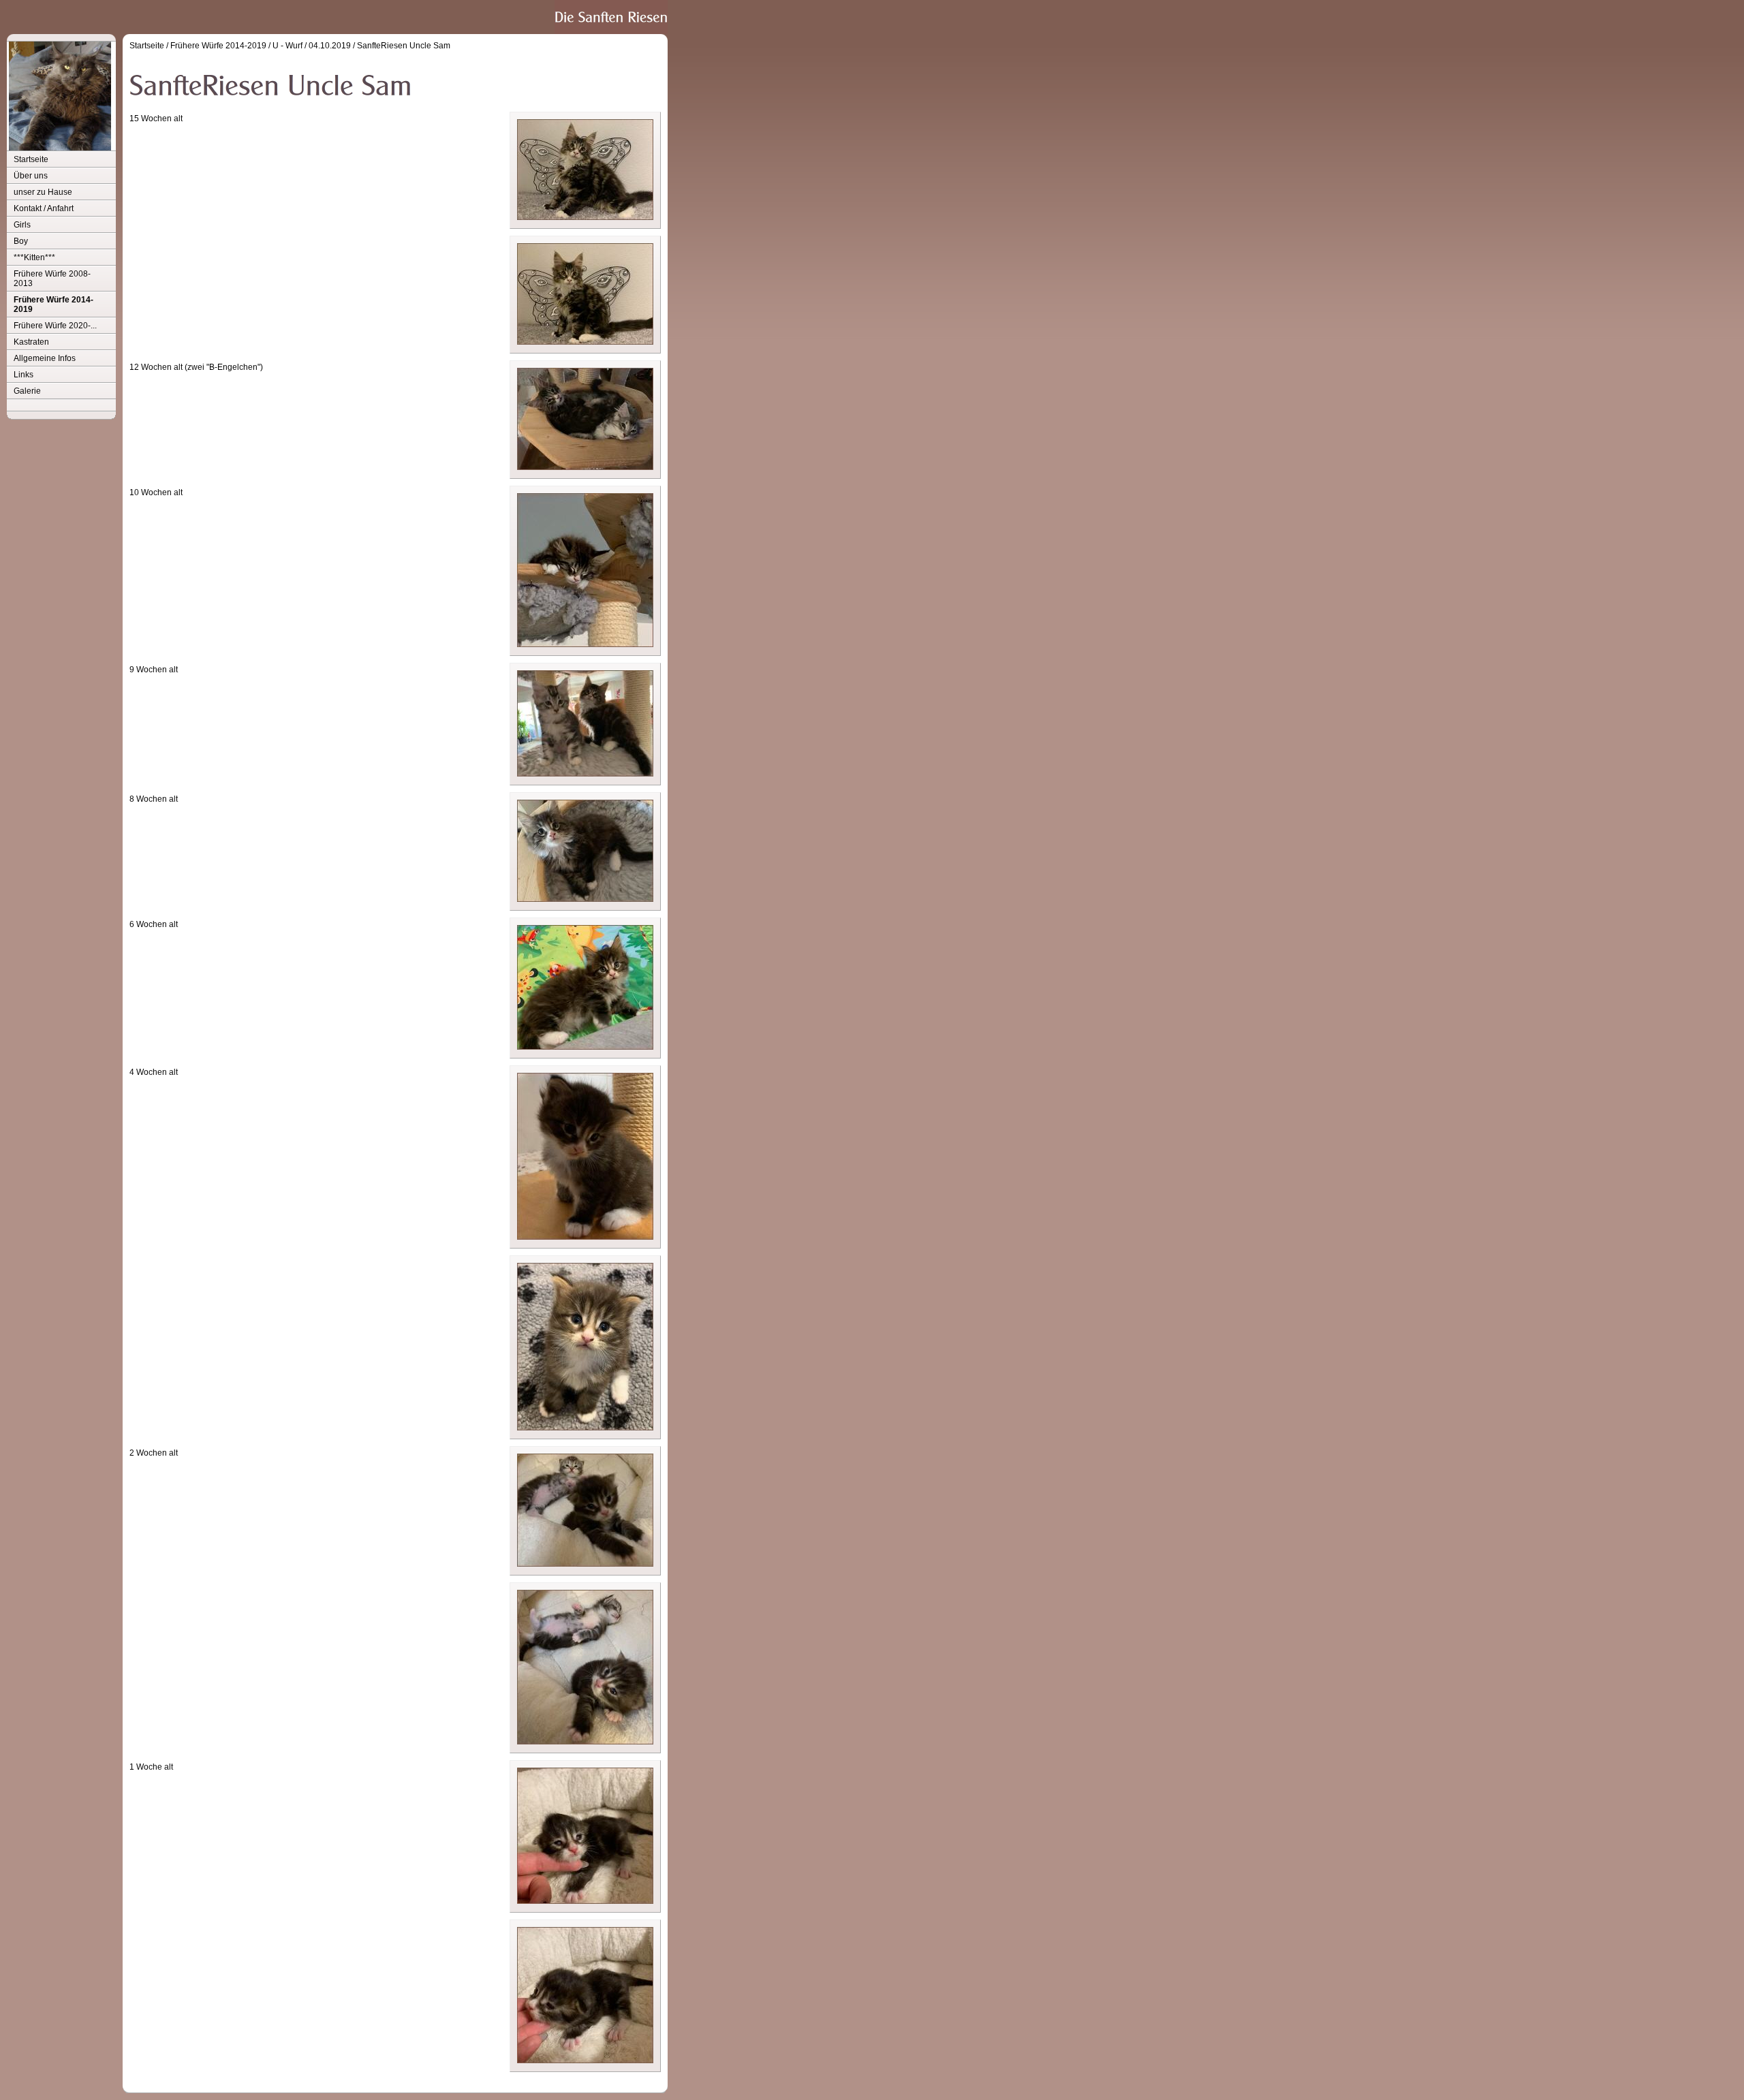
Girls (22, 225)
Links (24, 375)
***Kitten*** (34, 257)
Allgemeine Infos (45, 358)
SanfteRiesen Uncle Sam (404, 46)
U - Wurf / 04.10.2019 (312, 46)
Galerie (27, 391)
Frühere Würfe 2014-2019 (53, 304)
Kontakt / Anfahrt (44, 208)
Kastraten (31, 342)
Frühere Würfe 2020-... (55, 326)
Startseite (31, 159)
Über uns (31, 176)
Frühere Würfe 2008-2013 (52, 279)
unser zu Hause (43, 192)
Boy (21, 241)
